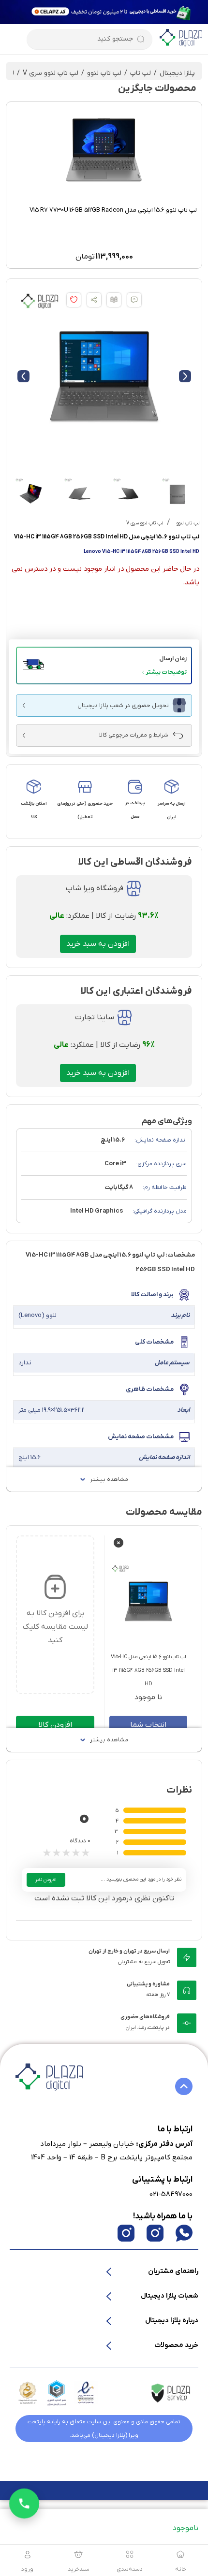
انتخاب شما (148, 1725)
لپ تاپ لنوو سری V (51, 73)
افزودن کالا (55, 1725)
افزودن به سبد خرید (98, 944)
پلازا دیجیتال (177, 73)
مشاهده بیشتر (109, 1479)
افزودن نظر (46, 1880)
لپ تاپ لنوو (104, 73)
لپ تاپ (141, 73)
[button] (104, 666)
